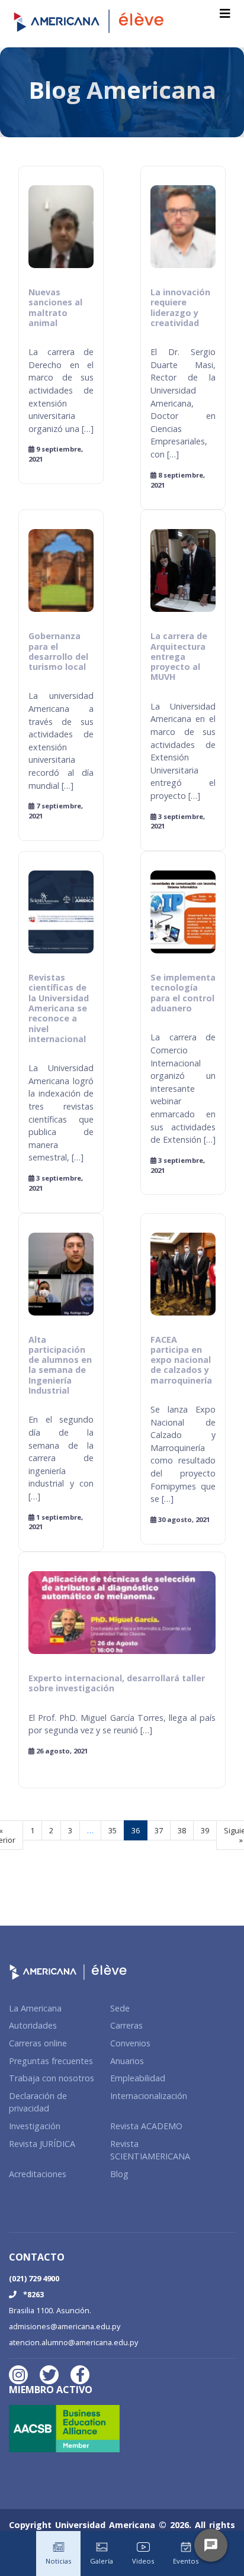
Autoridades (33, 2025)
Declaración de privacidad (38, 2102)
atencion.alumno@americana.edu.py (73, 2342)
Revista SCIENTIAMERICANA (150, 2150)
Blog (119, 2174)
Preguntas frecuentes (51, 2061)
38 (182, 1830)
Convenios (130, 2043)
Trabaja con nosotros (52, 2078)
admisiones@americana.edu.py (65, 2326)
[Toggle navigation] (225, 14)
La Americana (35, 2008)
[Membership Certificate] (68, 2432)
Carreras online (38, 2043)
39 (205, 1830)
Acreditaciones (38, 2174)
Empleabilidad (138, 2078)
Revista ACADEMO (146, 2126)
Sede (120, 2008)
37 (159, 1830)
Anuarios (127, 2061)
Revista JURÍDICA (42, 2144)
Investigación (35, 2126)
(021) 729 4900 (34, 2278)
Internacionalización (149, 2096)
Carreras (126, 2025)
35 (113, 1830)
